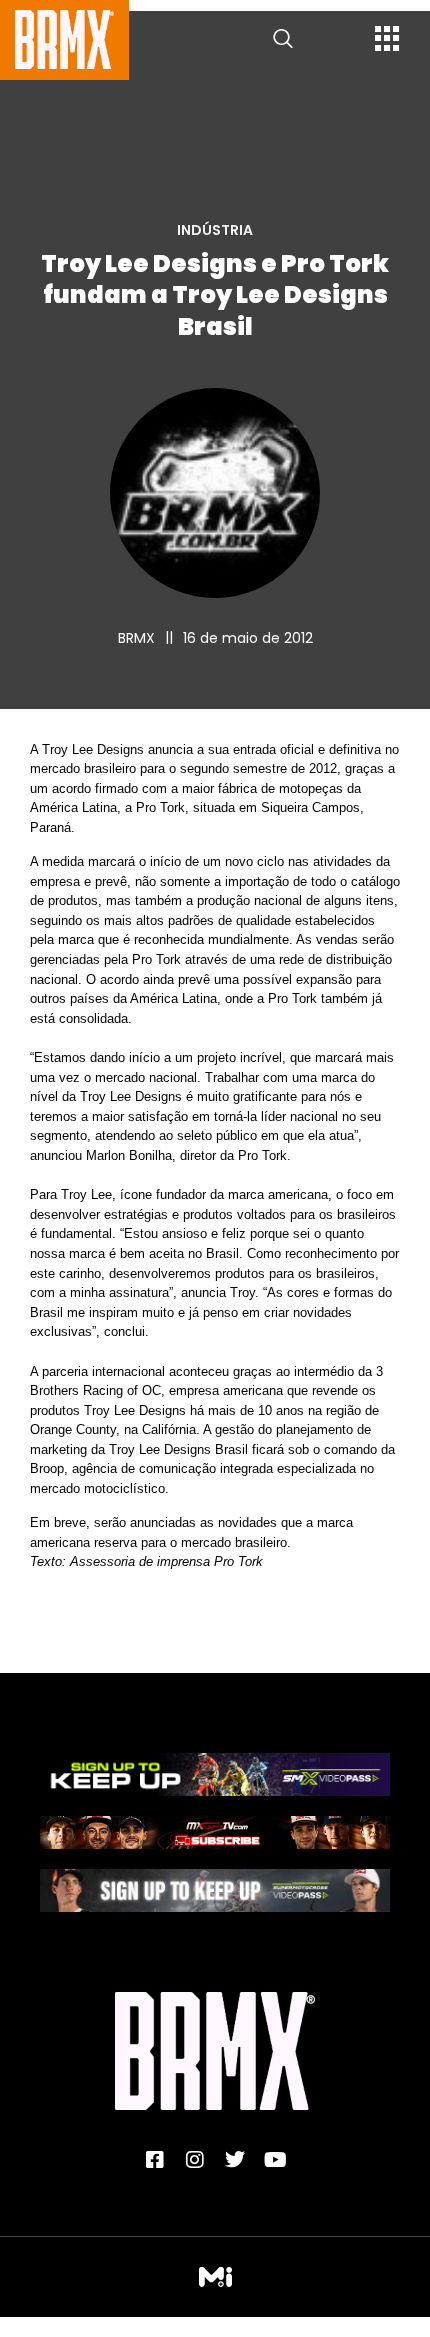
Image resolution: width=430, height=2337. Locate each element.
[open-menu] (387, 41)
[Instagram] (195, 2160)
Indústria (215, 230)
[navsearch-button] (283, 40)
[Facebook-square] (155, 2160)
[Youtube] (275, 2160)
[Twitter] (235, 2160)
